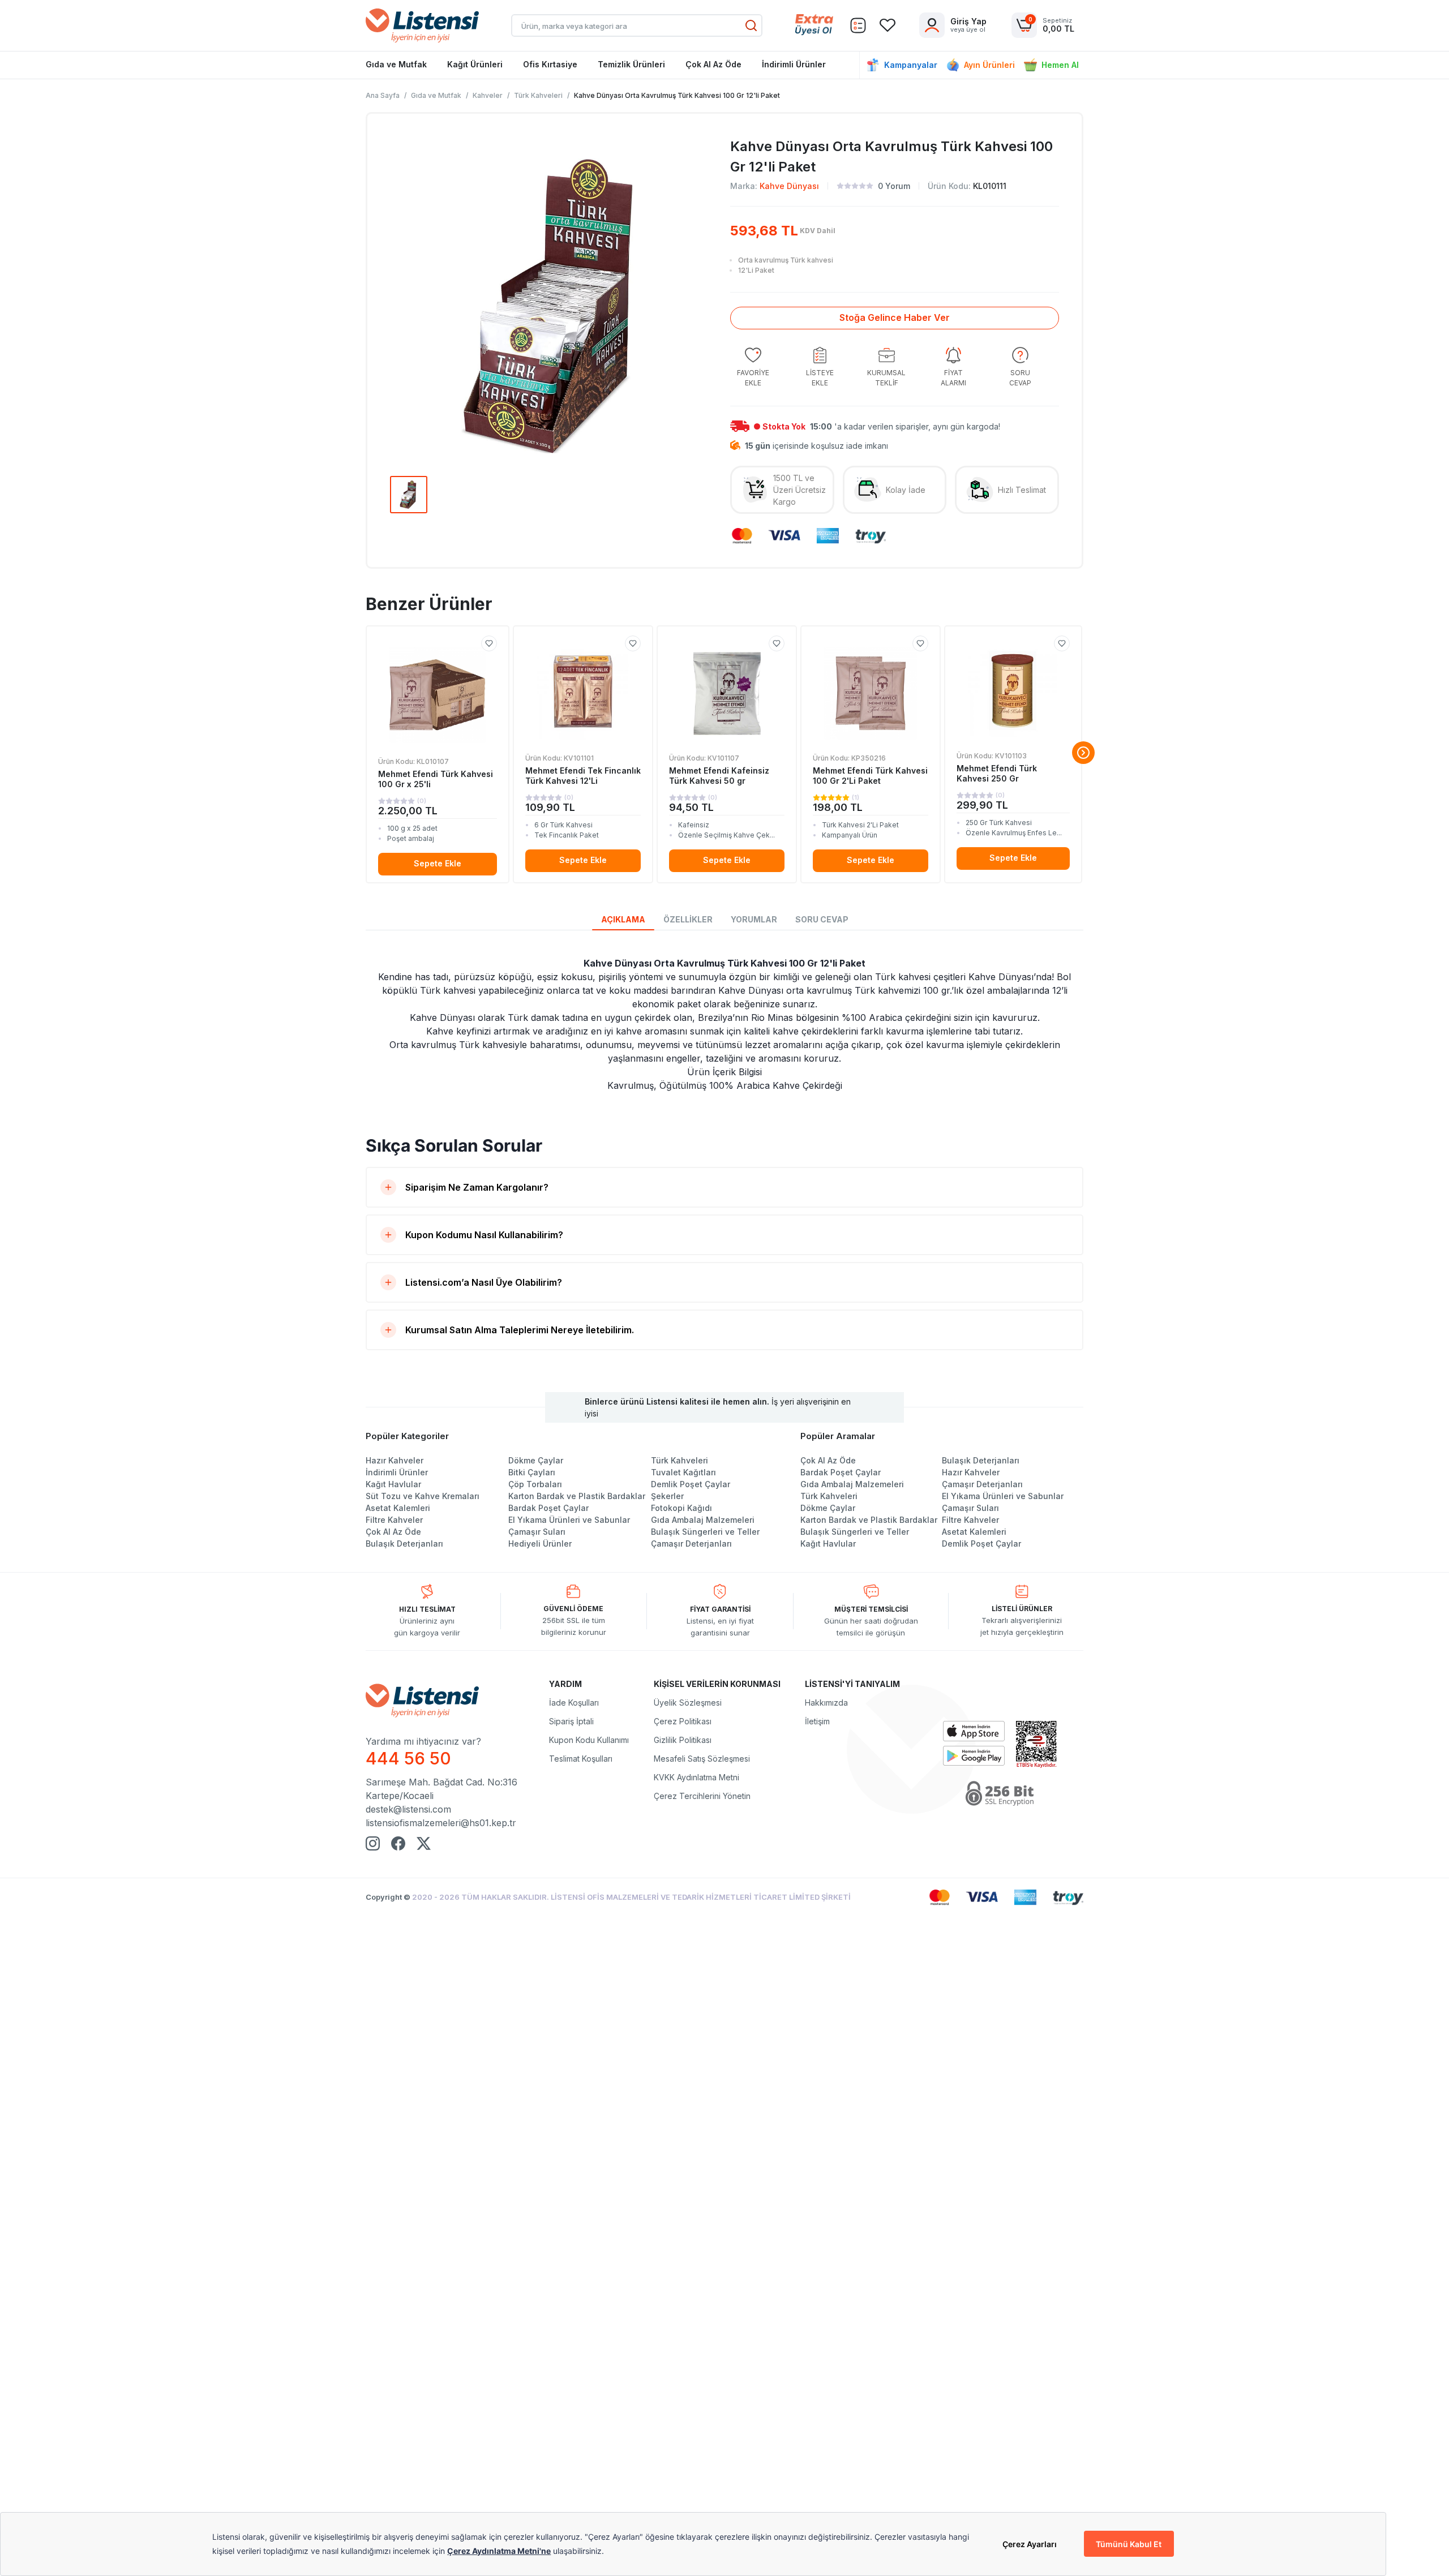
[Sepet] (858, 25)
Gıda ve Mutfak (396, 64)
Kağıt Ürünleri (475, 64)
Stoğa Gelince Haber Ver (895, 317)
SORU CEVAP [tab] (822, 919)
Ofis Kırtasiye (550, 64)
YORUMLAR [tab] (754, 919)
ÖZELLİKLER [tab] (688, 919)
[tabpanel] (724, 1024)
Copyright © (389, 1897)
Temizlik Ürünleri (631, 64)
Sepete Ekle (438, 863)
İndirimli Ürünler (794, 64)
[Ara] (751, 25)
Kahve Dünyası (789, 186)
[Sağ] (1083, 753)
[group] (753, 368)
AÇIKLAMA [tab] (623, 919)
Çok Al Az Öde (713, 64)
